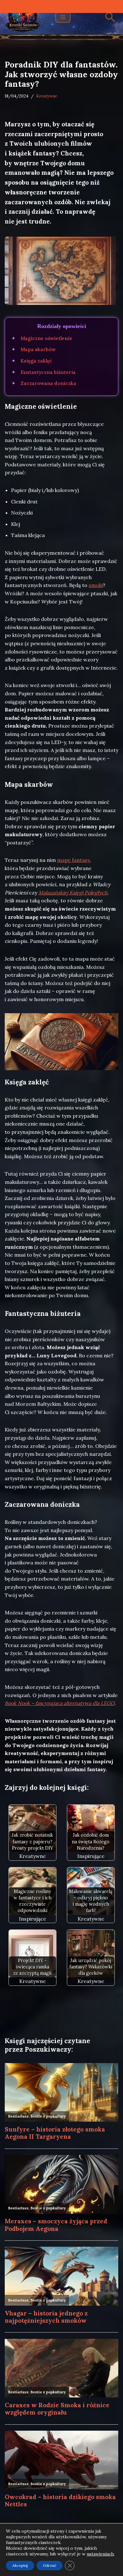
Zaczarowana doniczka (48, 383)
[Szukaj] (110, 17)
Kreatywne (47, 96)
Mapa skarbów (38, 349)
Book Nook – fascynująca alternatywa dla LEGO (60, 1703)
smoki (96, 585)
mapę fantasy (73, 860)
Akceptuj (20, 2565)
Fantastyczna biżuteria (48, 372)
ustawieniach (100, 2554)
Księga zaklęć (36, 361)
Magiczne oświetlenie (46, 338)
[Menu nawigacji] (63, 17)
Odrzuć (50, 2565)
